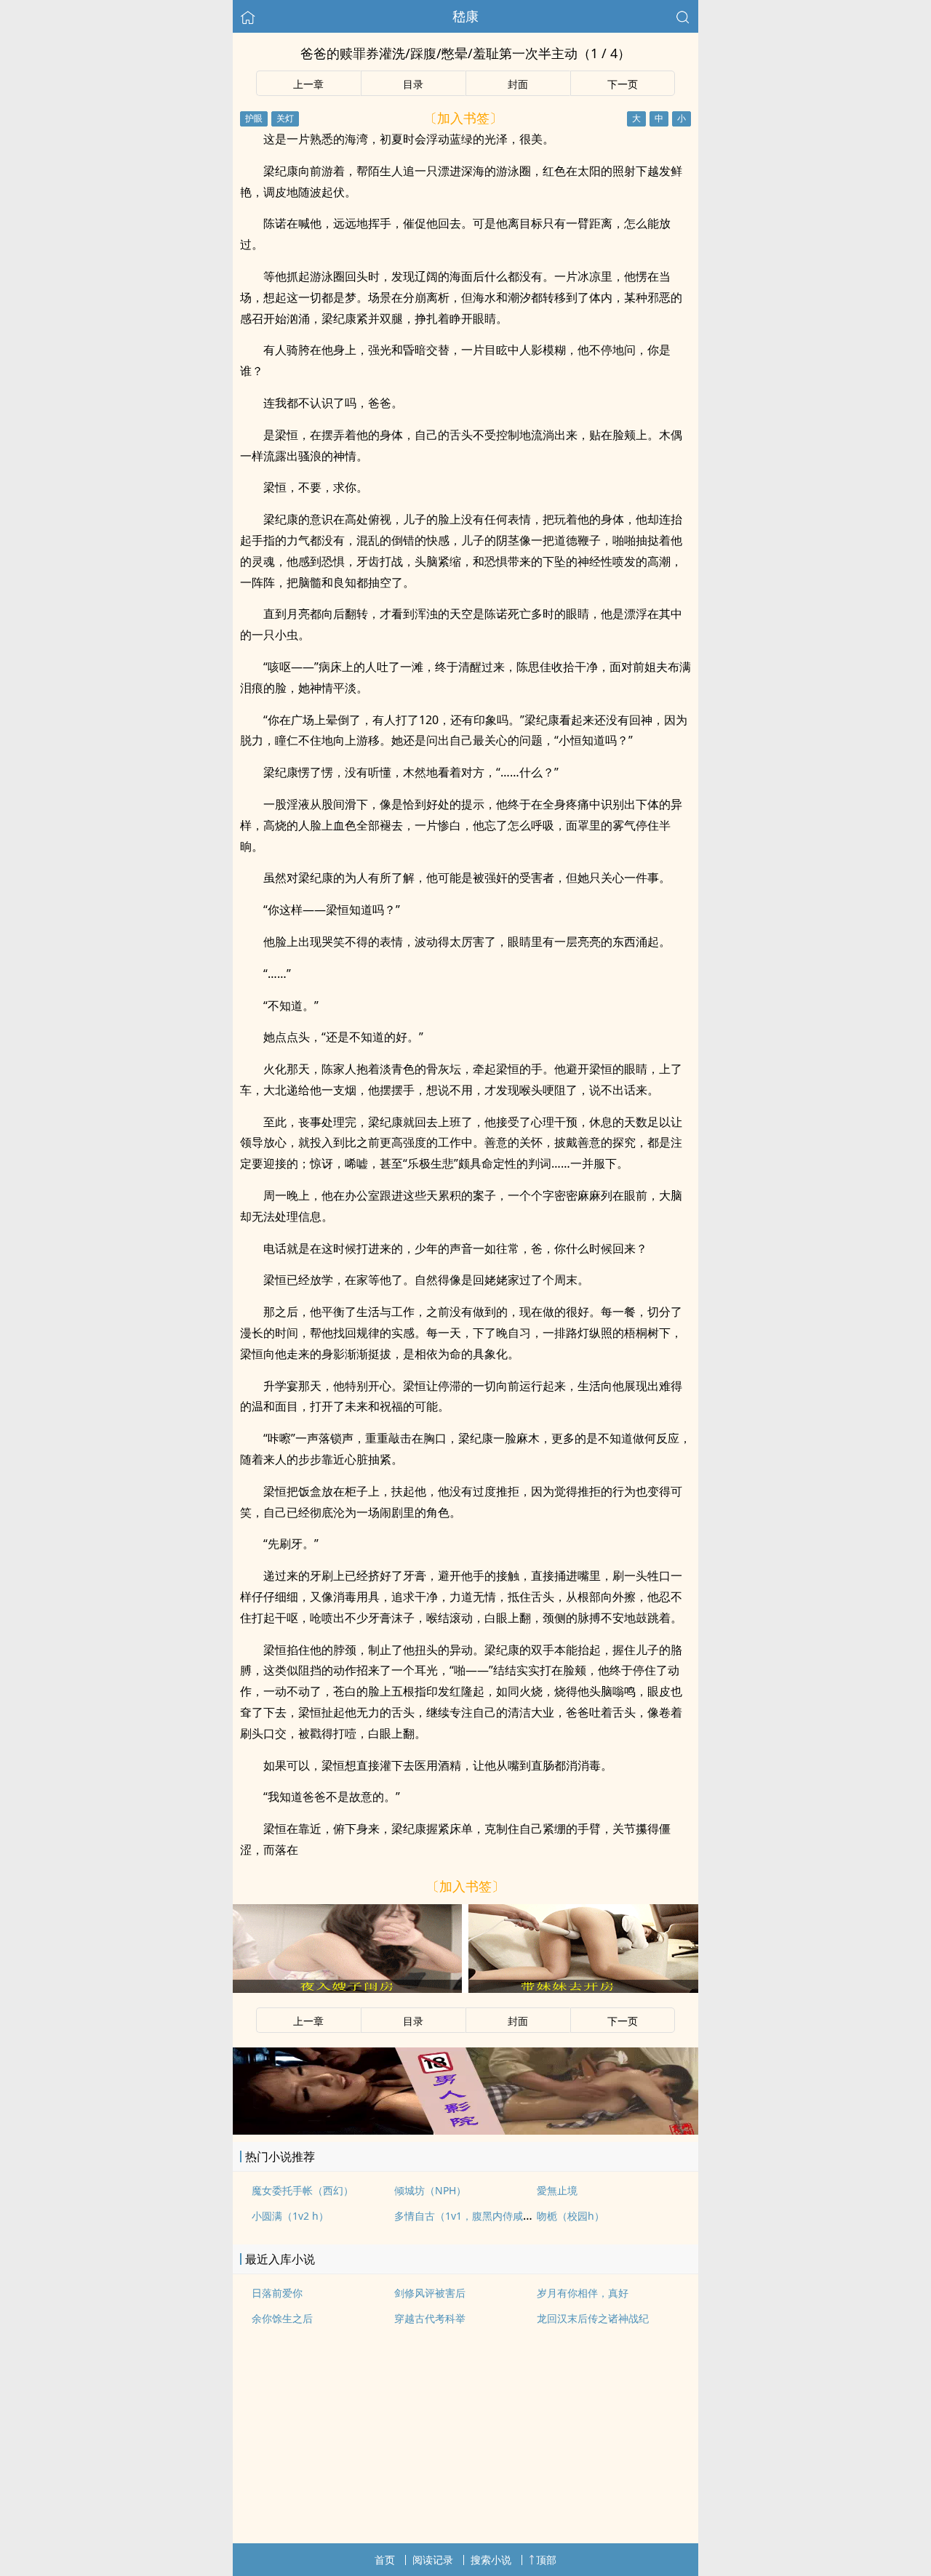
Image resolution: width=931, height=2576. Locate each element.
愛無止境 (557, 2190)
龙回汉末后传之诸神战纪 (593, 2318)
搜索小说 (491, 2560)
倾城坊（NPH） (430, 2190)
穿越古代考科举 (430, 2318)
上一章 (308, 84)
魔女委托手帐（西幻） (303, 2190)
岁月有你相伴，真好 (583, 2293)
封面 (518, 84)
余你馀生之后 (282, 2318)
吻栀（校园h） (571, 2216)
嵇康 (465, 16)
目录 (413, 84)
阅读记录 (433, 2560)
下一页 (623, 84)
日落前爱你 (277, 2293)
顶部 (546, 2560)
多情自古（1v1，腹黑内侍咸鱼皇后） (479, 2216)
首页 (385, 2560)
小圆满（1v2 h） (290, 2216)
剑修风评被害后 (430, 2293)
